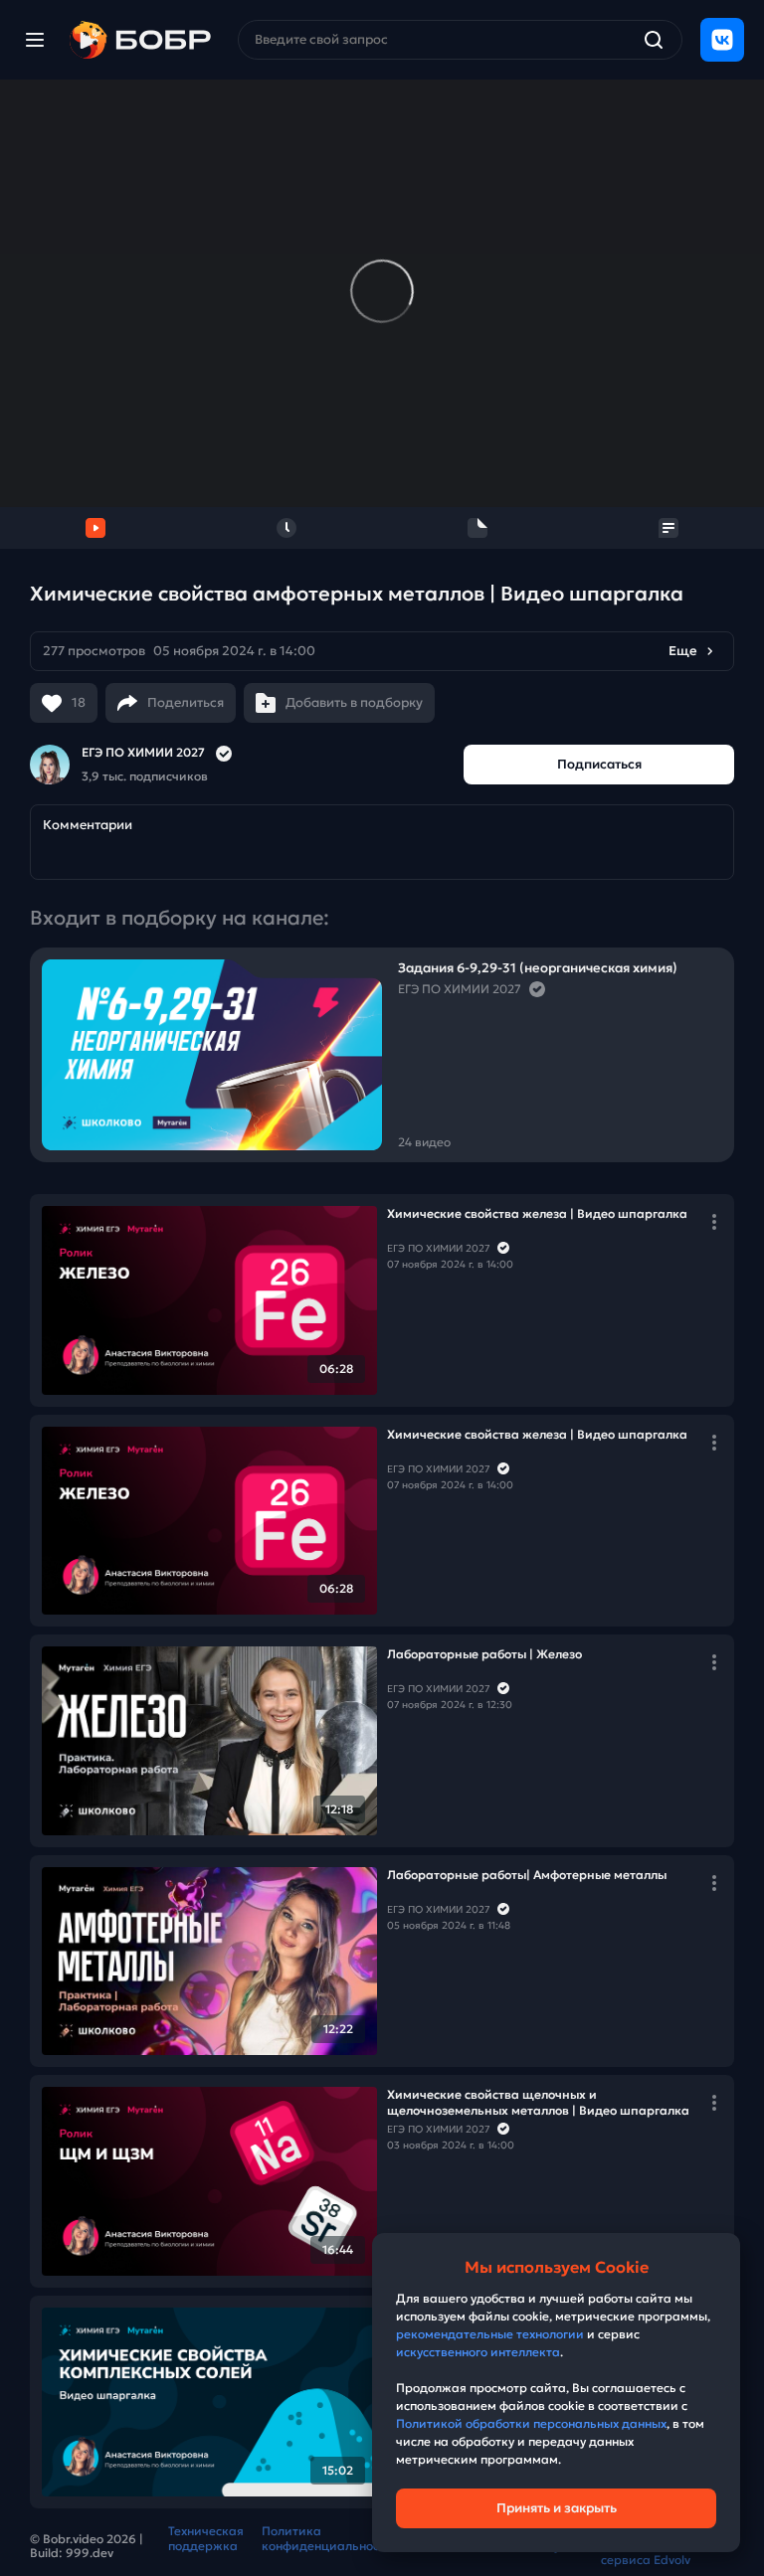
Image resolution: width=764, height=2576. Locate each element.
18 (79, 702)
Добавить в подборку (354, 702)
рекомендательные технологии (490, 2334)
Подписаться (599, 764)
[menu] (35, 40)
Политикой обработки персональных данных (531, 2423)
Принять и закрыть (557, 2508)
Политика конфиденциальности (327, 2538)
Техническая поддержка (206, 2538)
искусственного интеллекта (478, 2352)
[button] (382, 651)
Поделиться (186, 702)
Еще (683, 651)
